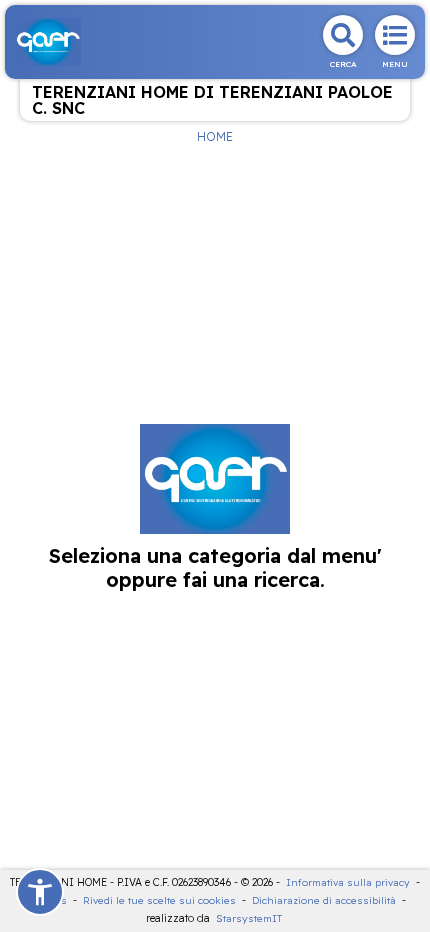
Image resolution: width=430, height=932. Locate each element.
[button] (40, 892)
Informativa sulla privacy (348, 882)
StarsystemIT (249, 918)
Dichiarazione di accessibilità (324, 900)
